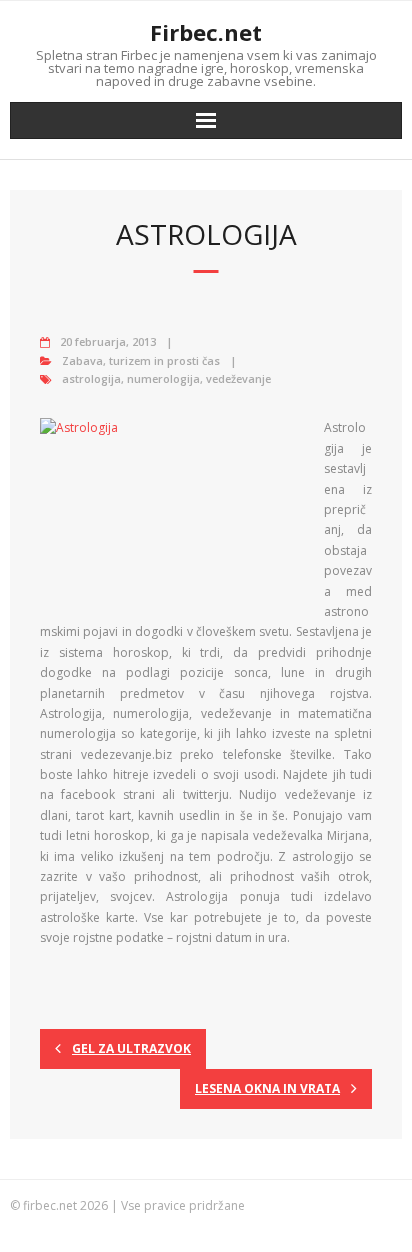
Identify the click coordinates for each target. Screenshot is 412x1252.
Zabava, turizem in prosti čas (141, 360)
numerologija (163, 378)
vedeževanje (238, 378)
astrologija (91, 378)
